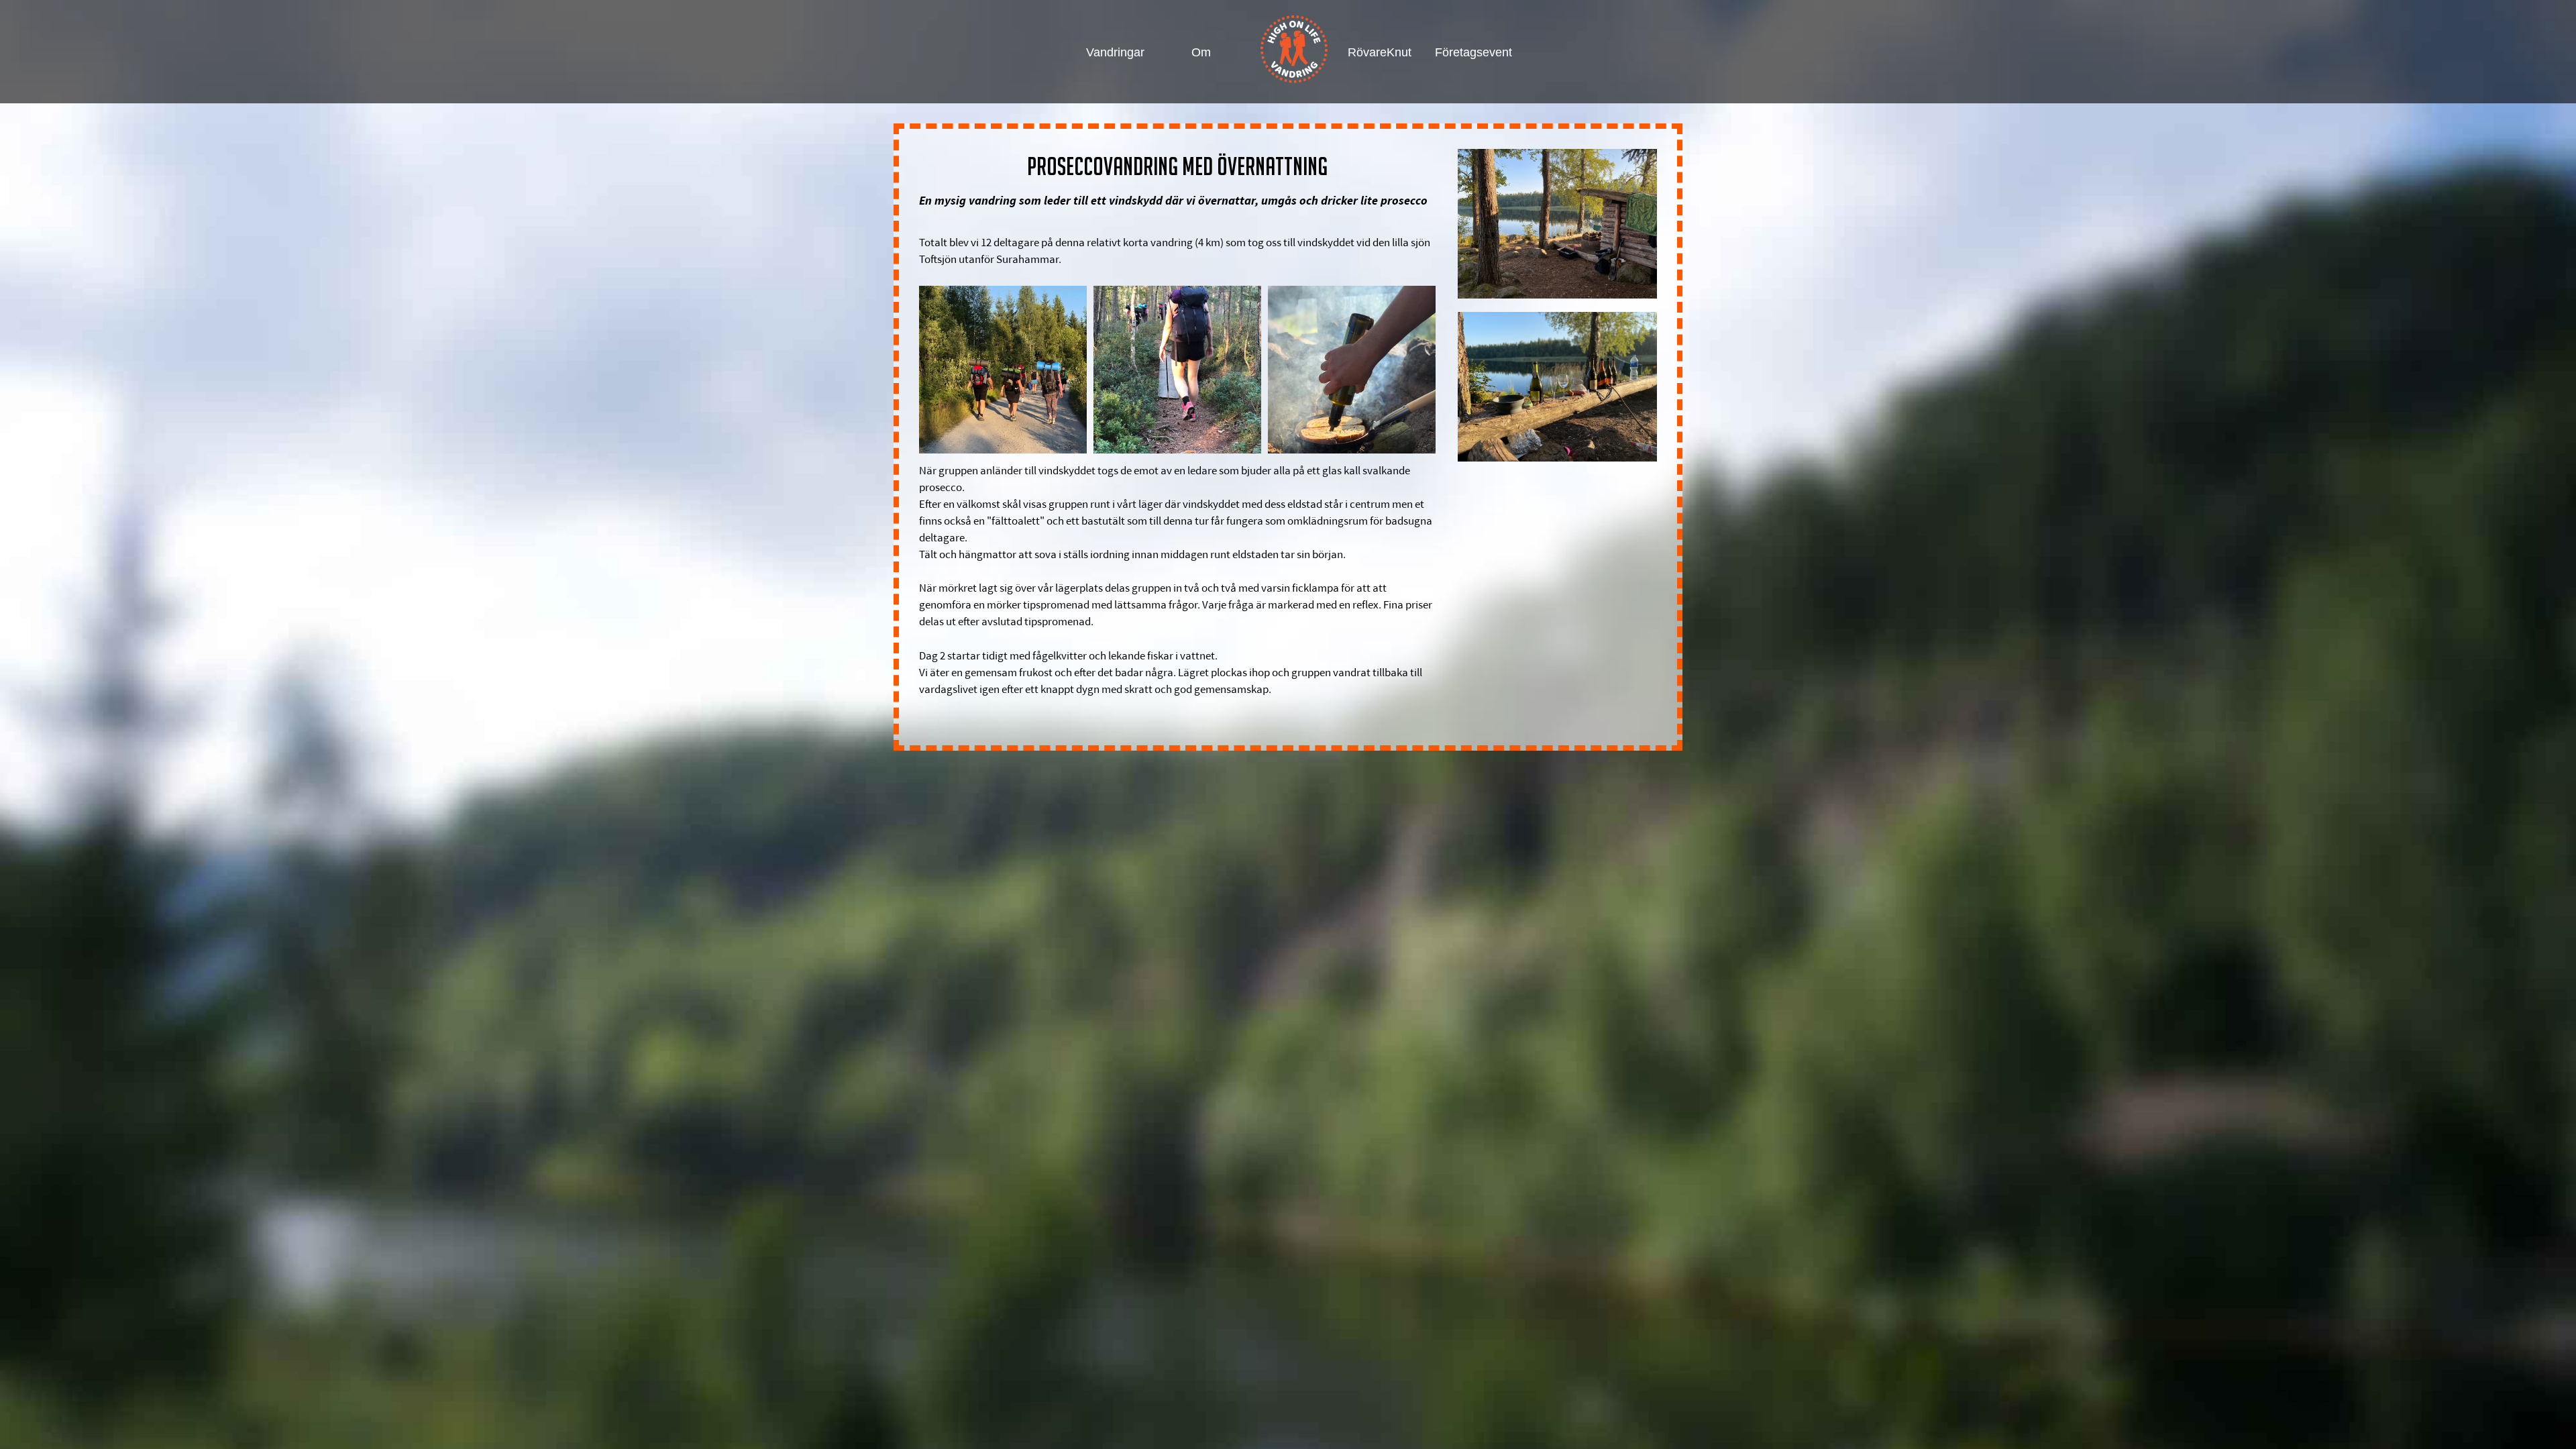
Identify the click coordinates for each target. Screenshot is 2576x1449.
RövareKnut (1378, 52)
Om (1201, 52)
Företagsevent (1465, 52)
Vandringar (1115, 52)
